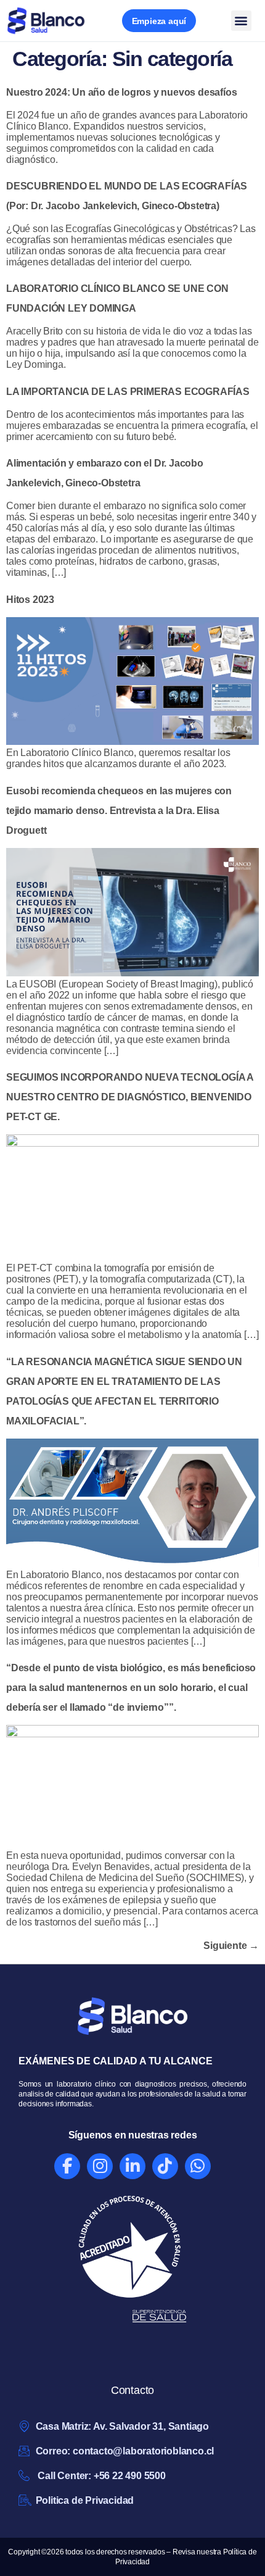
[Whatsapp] (198, 2166)
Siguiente (231, 1946)
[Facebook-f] (67, 2166)
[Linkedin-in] (132, 2166)
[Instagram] (100, 2166)
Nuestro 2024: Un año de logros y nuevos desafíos (121, 92)
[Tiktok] (165, 2166)
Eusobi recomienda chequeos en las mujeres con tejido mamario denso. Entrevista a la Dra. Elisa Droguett (119, 811)
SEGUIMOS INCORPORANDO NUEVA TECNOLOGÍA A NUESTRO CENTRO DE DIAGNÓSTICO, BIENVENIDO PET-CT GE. (130, 1097)
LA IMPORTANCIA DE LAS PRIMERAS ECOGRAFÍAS (128, 392)
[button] (241, 21)
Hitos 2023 (30, 600)
